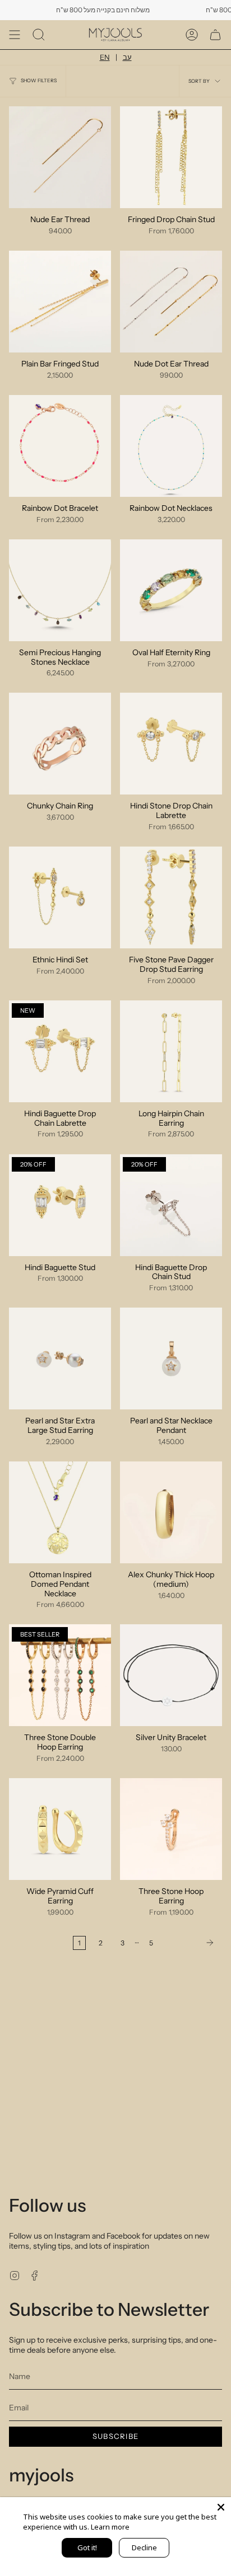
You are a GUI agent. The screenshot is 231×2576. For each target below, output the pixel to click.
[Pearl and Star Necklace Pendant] (171, 1358)
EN (105, 57)
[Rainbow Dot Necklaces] (171, 446)
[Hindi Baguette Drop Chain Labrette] (60, 1051)
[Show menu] (15, 35)
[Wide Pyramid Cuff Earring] (60, 1829)
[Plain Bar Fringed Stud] (60, 302)
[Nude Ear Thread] (60, 157)
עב (127, 57)
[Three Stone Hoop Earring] (171, 1829)
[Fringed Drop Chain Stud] (171, 157)
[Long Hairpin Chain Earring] (171, 1051)
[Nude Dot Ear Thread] (171, 302)
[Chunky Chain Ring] (60, 744)
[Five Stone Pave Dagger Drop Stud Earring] (171, 897)
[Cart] (215, 35)
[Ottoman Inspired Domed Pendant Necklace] (60, 1512)
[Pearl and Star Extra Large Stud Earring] (60, 1358)
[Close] (221, 2507)
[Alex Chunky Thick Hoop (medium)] (171, 1512)
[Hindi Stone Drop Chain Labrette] (171, 744)
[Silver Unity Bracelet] (171, 1675)
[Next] (190, 1943)
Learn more (110, 2527)
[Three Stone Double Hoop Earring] (60, 1675)
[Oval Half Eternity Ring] (171, 590)
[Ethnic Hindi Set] (60, 897)
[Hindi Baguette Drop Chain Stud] (171, 1205)
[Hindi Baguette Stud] (60, 1205)
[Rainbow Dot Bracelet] (60, 446)
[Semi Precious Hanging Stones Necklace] (60, 590)
